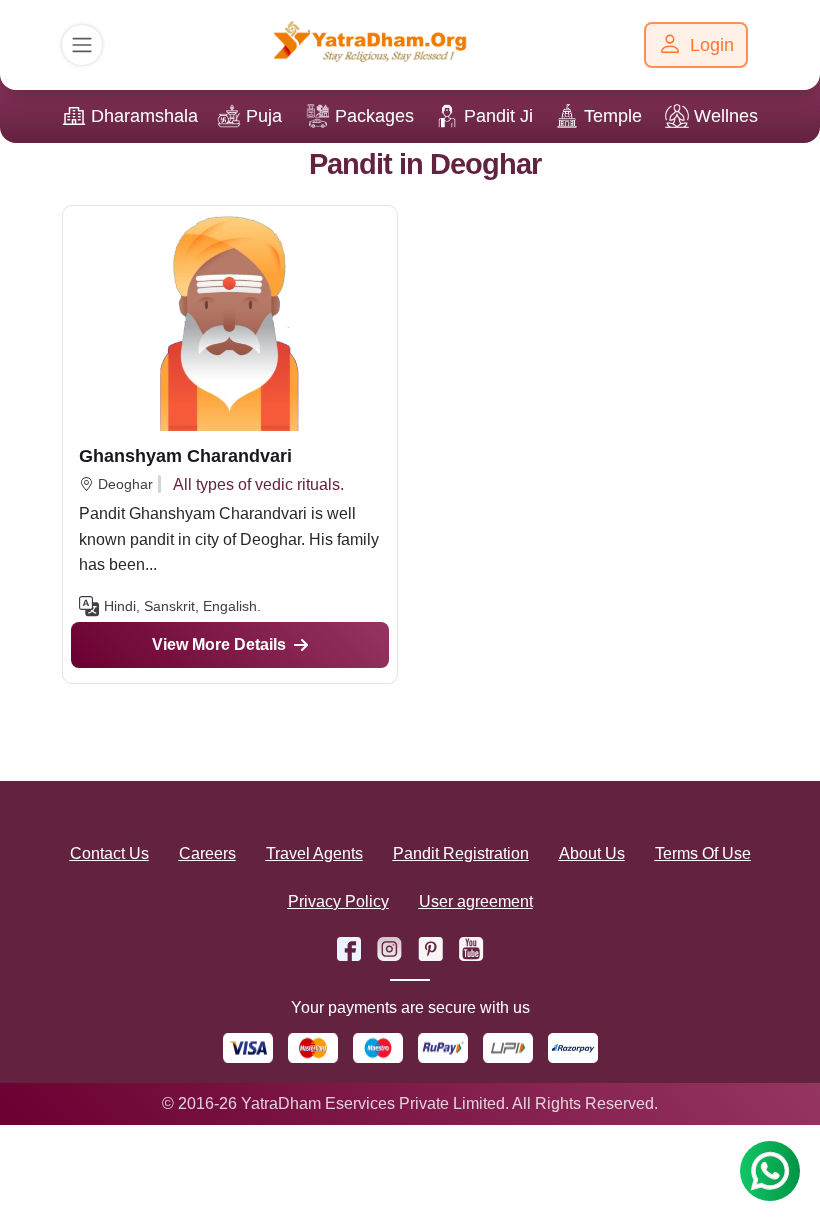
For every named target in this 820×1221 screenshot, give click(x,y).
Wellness (730, 116)
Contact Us (109, 853)
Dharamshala (144, 116)
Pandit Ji (498, 116)
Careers (207, 853)
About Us (592, 853)
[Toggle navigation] (82, 45)
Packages (374, 116)
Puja (264, 116)
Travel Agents (314, 853)
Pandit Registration (461, 853)
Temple (613, 116)
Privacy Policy (338, 901)
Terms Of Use (703, 853)
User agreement (476, 901)
